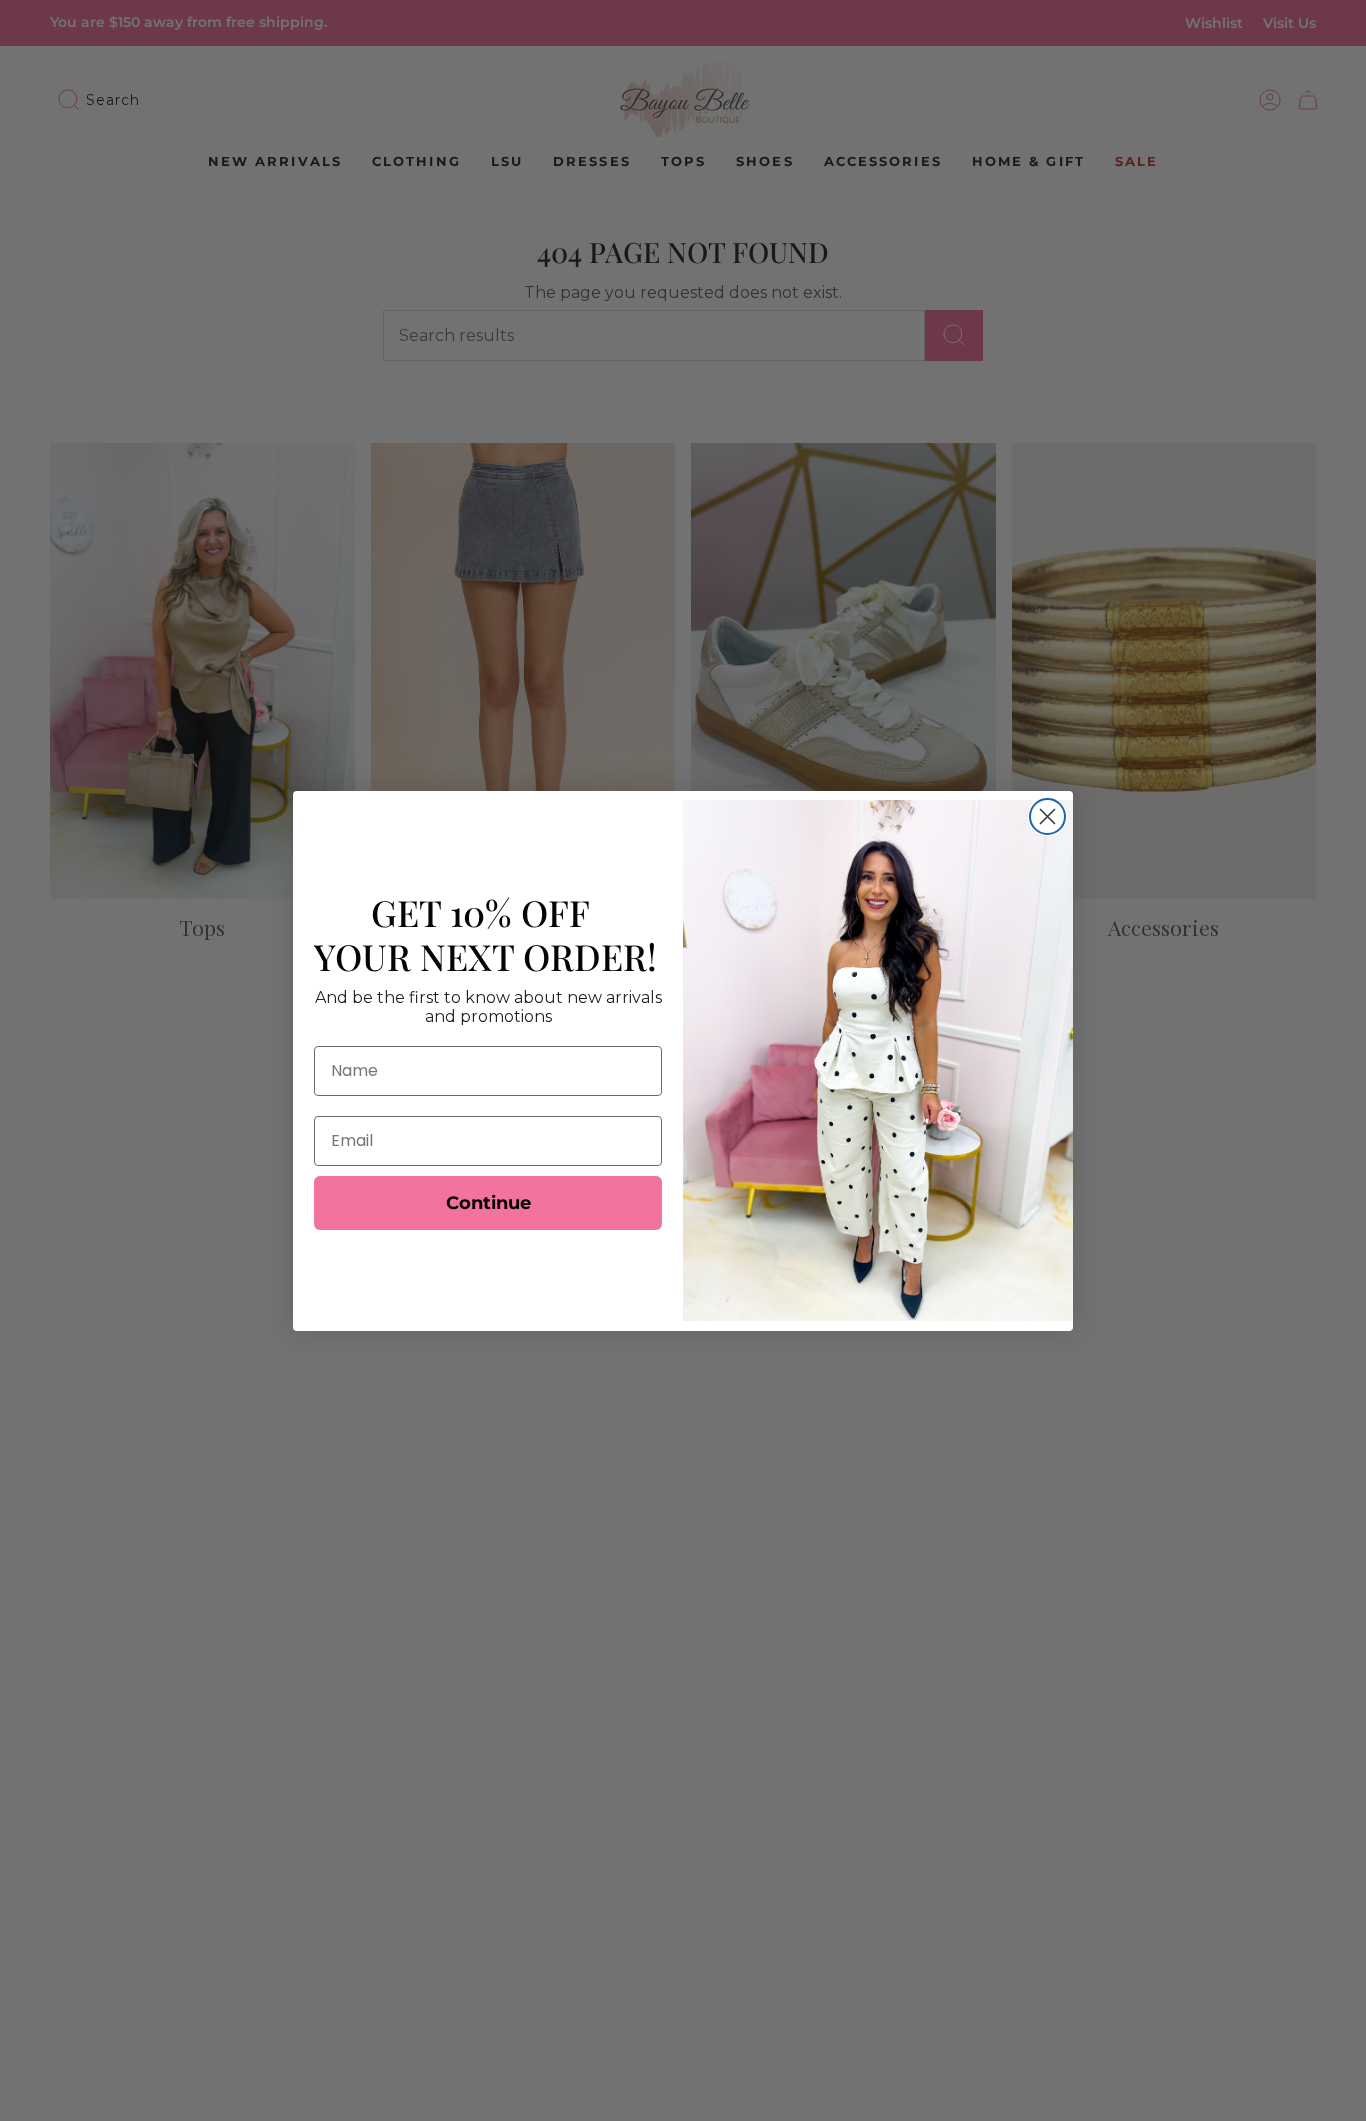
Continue (488, 1203)
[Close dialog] (1047, 816)
